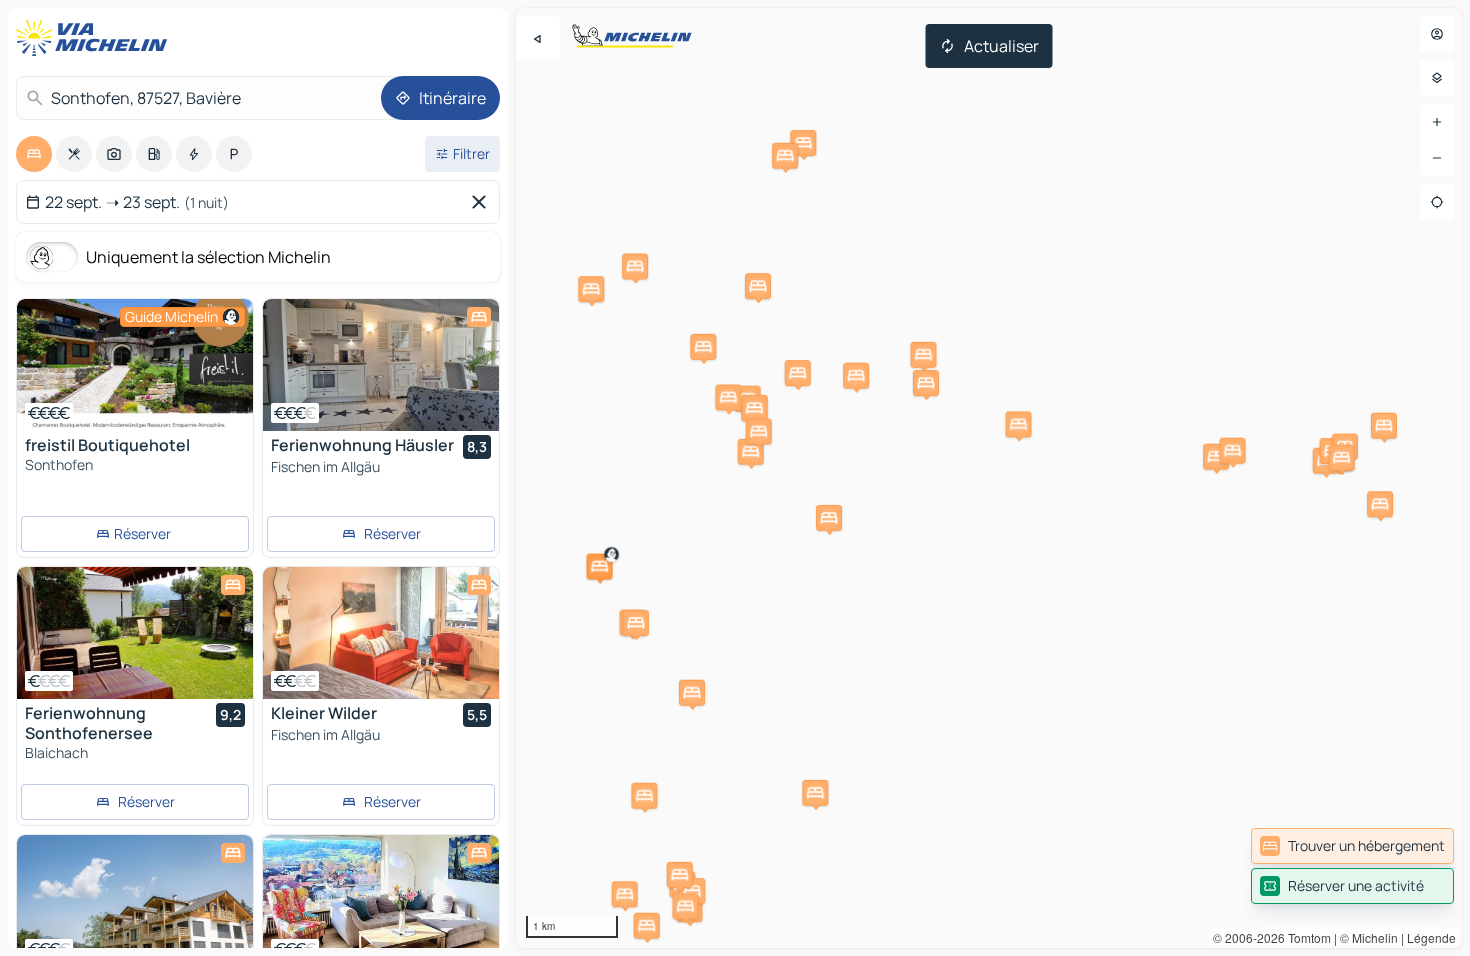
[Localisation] (1437, 202)
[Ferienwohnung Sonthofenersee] (135, 633)
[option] (34, 154)
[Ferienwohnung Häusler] (381, 365)
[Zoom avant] (1437, 122)
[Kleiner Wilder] (381, 633)
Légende (1431, 937)
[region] (989, 478)
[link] (1352, 846)
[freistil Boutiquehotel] (135, 365)
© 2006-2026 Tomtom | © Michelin (1305, 937)
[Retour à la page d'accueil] (96, 38)
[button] (600, 567)
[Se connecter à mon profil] (1437, 34)
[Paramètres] (1437, 78)
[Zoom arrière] (1437, 158)
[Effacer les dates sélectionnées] (483, 202)
